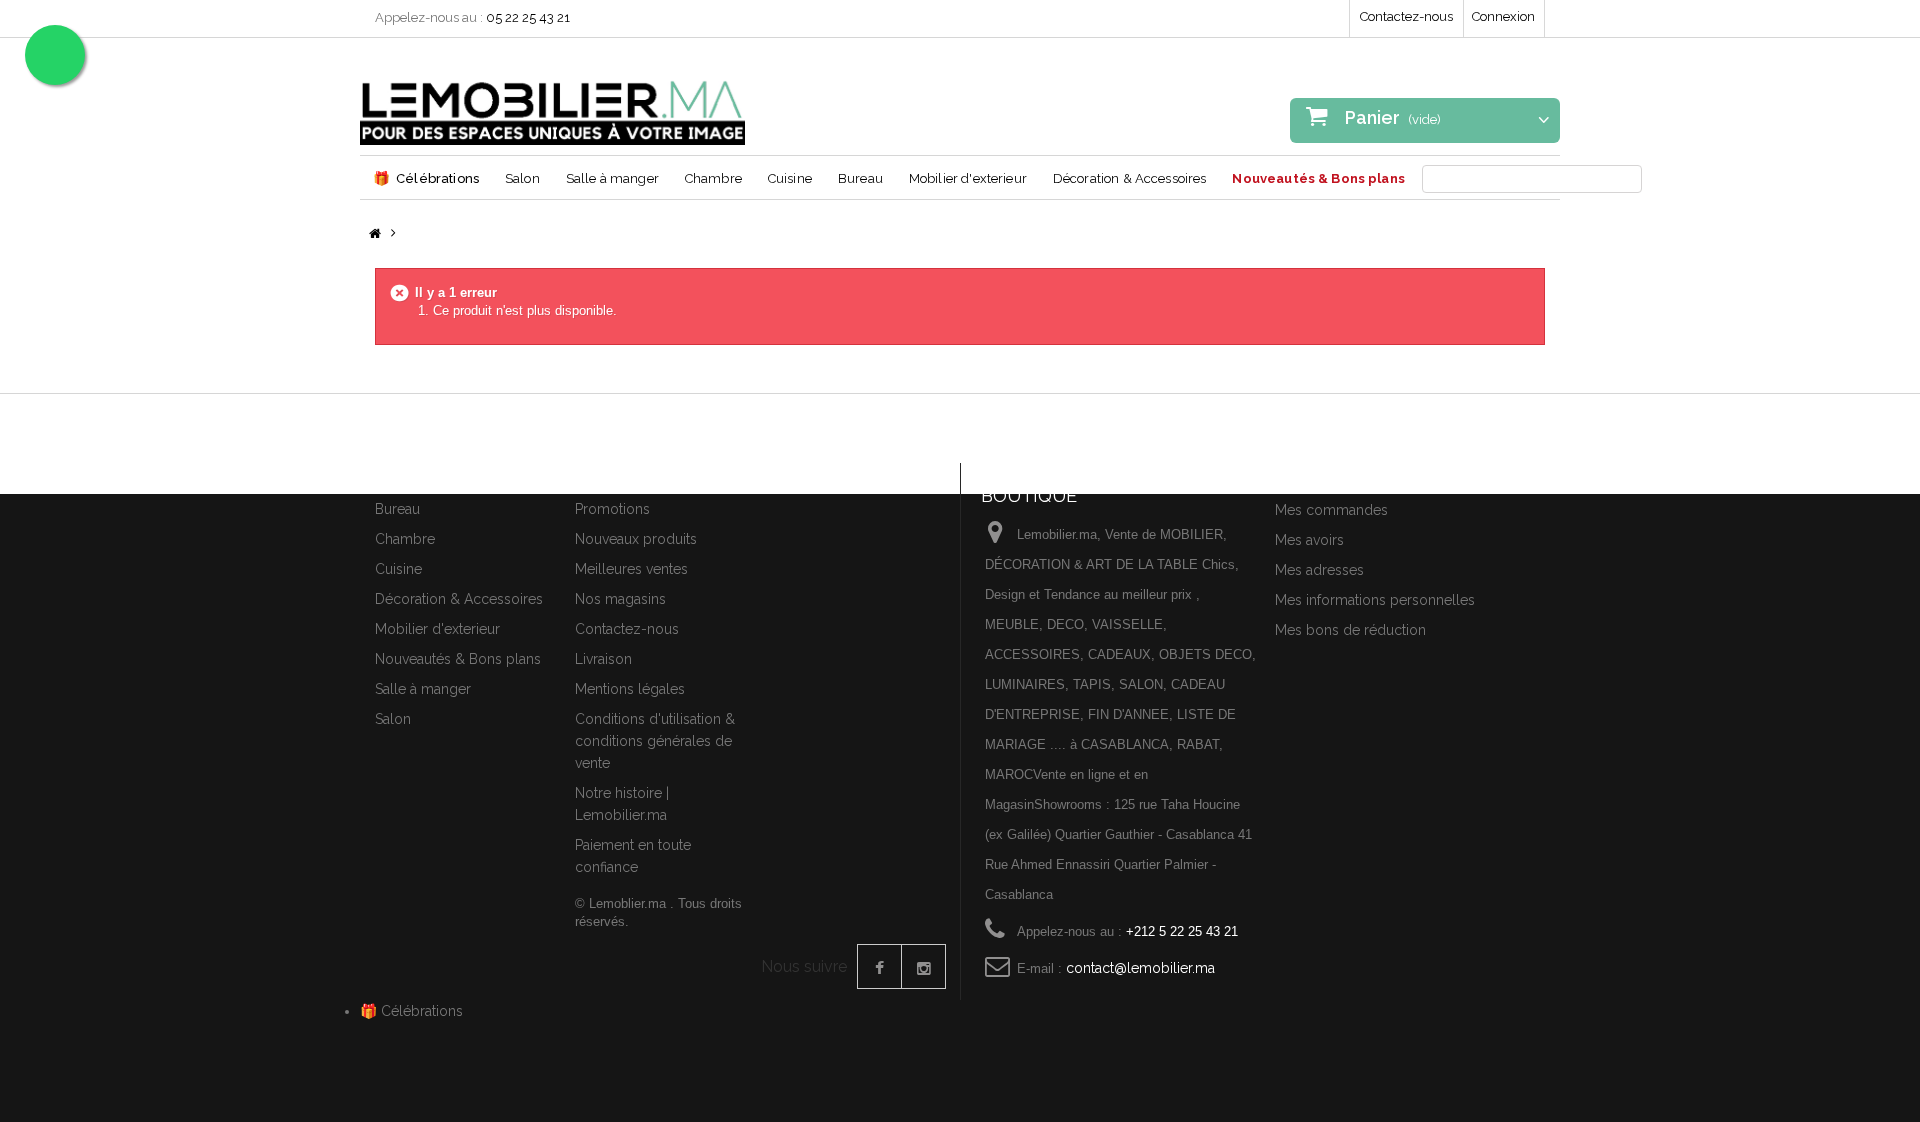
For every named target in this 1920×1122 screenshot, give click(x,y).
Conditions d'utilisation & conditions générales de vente (655, 741)
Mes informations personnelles (1375, 600)
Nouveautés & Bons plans (1318, 178)
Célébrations (426, 178)
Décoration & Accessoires (1130, 178)
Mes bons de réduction (1350, 630)
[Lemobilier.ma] (552, 99)
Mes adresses (1319, 570)
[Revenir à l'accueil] (375, 234)
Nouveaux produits (636, 539)
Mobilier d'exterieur (968, 178)
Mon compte (1322, 475)
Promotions (612, 509)
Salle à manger (612, 178)
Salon (522, 178)
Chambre (713, 178)
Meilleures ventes (631, 569)
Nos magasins (620, 599)
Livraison (603, 659)
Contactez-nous (1406, 16)
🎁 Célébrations (411, 1011)
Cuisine (790, 178)
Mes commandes (1331, 510)
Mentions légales (630, 689)
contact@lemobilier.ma (1140, 968)
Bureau (860, 178)
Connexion (1503, 16)
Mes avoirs (1309, 540)
